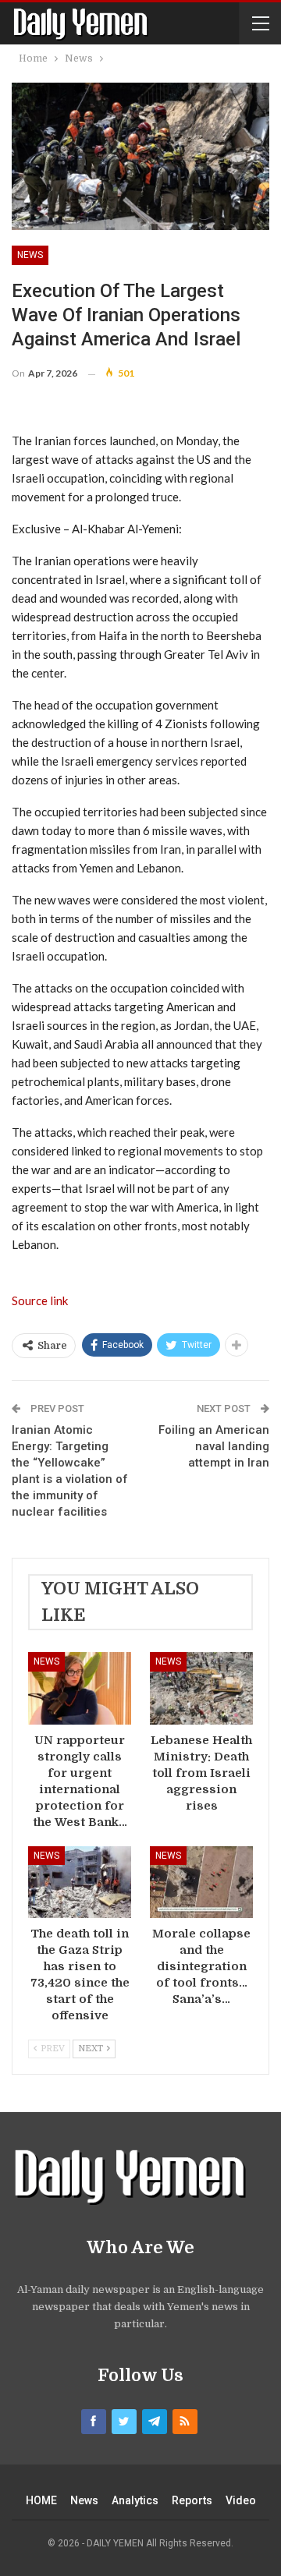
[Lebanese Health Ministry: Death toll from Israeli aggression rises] (201, 1688)
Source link (40, 1300)
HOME (41, 2500)
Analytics (135, 2500)
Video (241, 2500)
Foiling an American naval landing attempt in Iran (214, 1446)
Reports (192, 2500)
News (30, 255)
